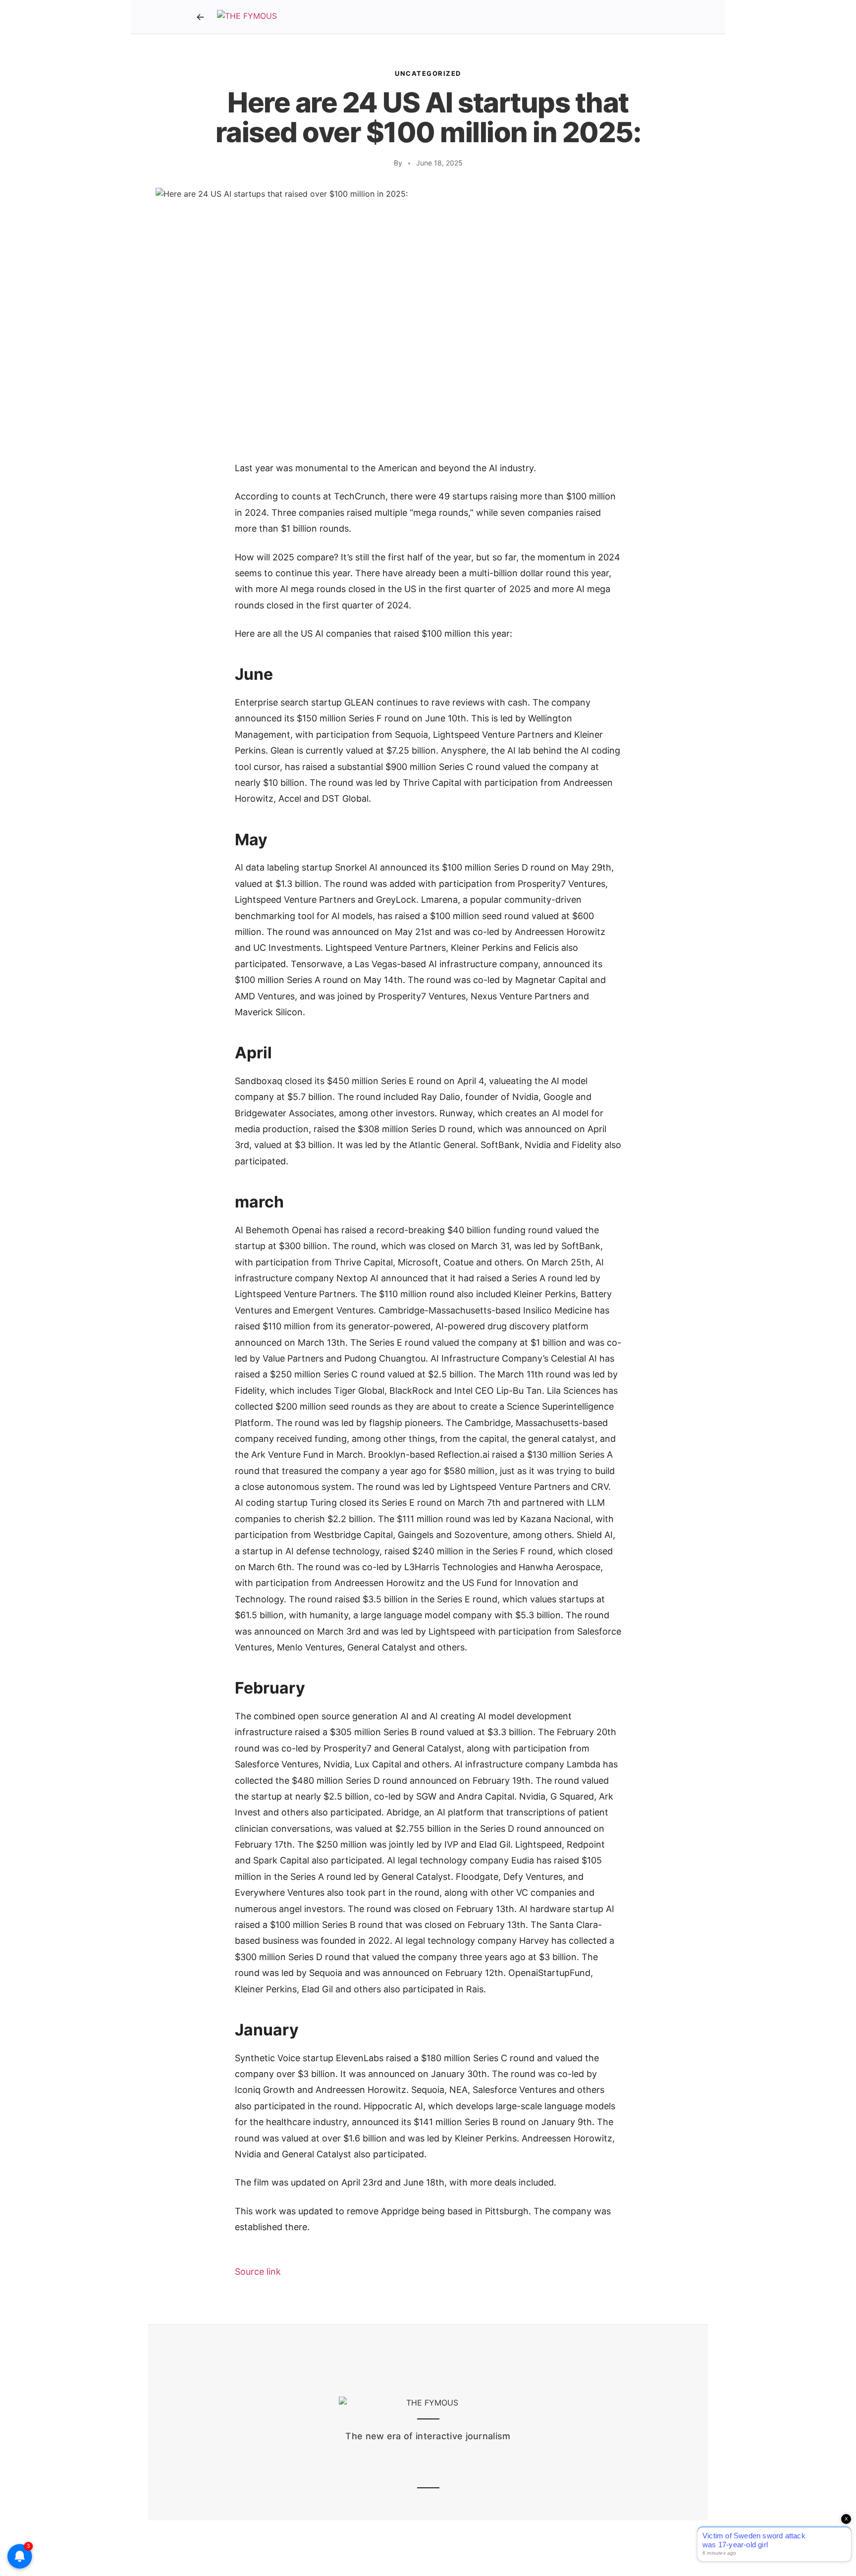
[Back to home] (200, 17)
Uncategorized (428, 73)
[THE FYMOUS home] (247, 17)
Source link (258, 2272)
